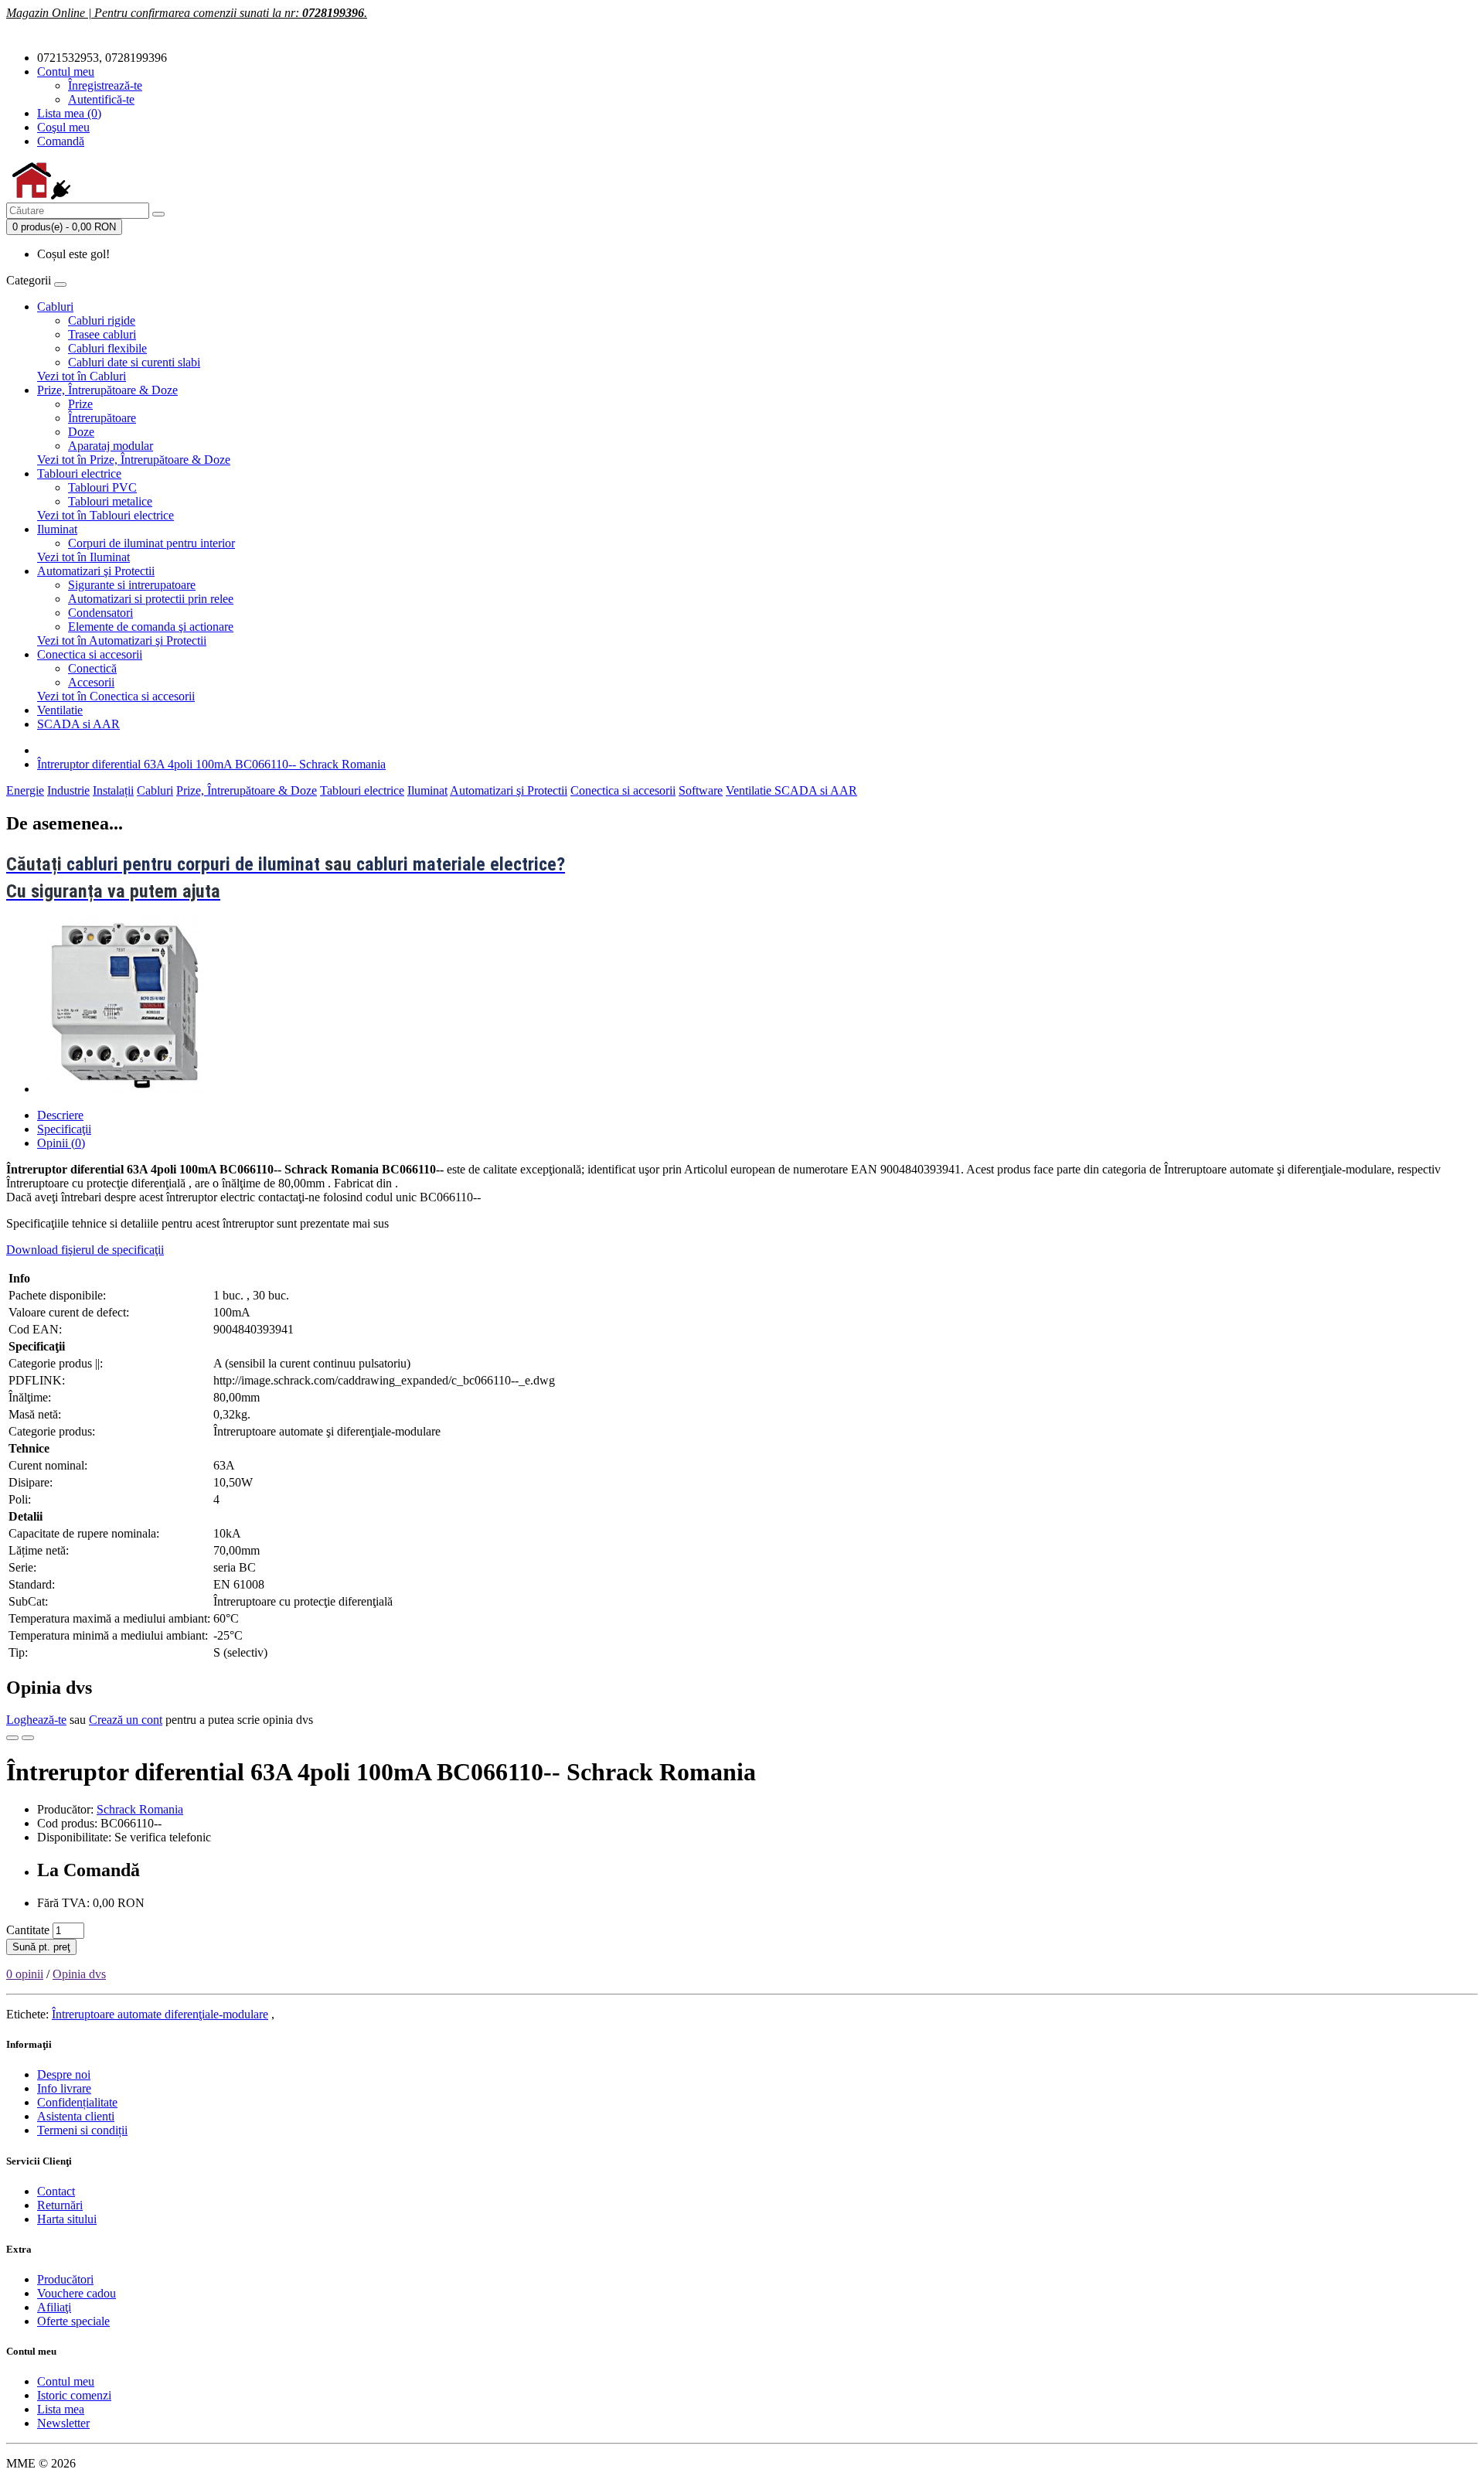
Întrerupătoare (102, 418)
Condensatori (100, 613)
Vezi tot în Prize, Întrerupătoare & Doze (134, 460)
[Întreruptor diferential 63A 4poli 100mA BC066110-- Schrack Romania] (125, 1089)
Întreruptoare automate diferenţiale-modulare (160, 2014)
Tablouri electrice (79, 473)
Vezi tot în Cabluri (82, 376)
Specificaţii (64, 1129)
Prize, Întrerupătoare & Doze (107, 390)
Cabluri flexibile (107, 348)
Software (701, 790)
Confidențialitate (77, 2102)
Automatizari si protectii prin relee (151, 599)
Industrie (68, 790)
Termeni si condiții (82, 2130)
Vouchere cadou (77, 2293)
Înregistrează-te (105, 85)
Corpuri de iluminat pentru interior (151, 543)
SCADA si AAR (78, 724)
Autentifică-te (101, 99)
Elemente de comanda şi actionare (151, 627)
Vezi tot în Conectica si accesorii (116, 696)
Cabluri (55, 307)
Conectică (92, 668)
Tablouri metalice (110, 501)
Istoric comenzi (74, 2395)
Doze (81, 432)
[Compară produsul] (28, 1738)
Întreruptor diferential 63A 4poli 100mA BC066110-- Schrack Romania (211, 764)
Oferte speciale (73, 2321)
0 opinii (25, 1974)
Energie (25, 790)
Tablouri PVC (102, 487)
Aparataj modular (111, 446)
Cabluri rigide (102, 320)
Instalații (113, 790)
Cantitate (28, 1930)
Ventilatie (60, 710)
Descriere (60, 1115)
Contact (56, 2191)
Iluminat (57, 529)
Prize (80, 404)
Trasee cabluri (102, 334)
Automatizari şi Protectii (96, 571)
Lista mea (61, 2409)
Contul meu (66, 2381)
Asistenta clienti (76, 2116)
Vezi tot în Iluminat (83, 557)
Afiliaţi (54, 2307)
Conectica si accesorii (90, 654)
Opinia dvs (79, 1974)
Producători (65, 2279)
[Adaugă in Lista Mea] (12, 1738)
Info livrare (64, 2088)
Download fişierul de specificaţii (85, 1250)
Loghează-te (36, 1720)
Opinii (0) (61, 1143)
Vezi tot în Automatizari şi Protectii (122, 640)
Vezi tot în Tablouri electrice (106, 515)
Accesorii (91, 682)
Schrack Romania (140, 1809)
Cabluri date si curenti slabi (134, 362)
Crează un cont (126, 1720)
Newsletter (63, 2423)
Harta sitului (67, 2219)
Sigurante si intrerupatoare (132, 585)
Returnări (60, 2205)
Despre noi (64, 2074)
